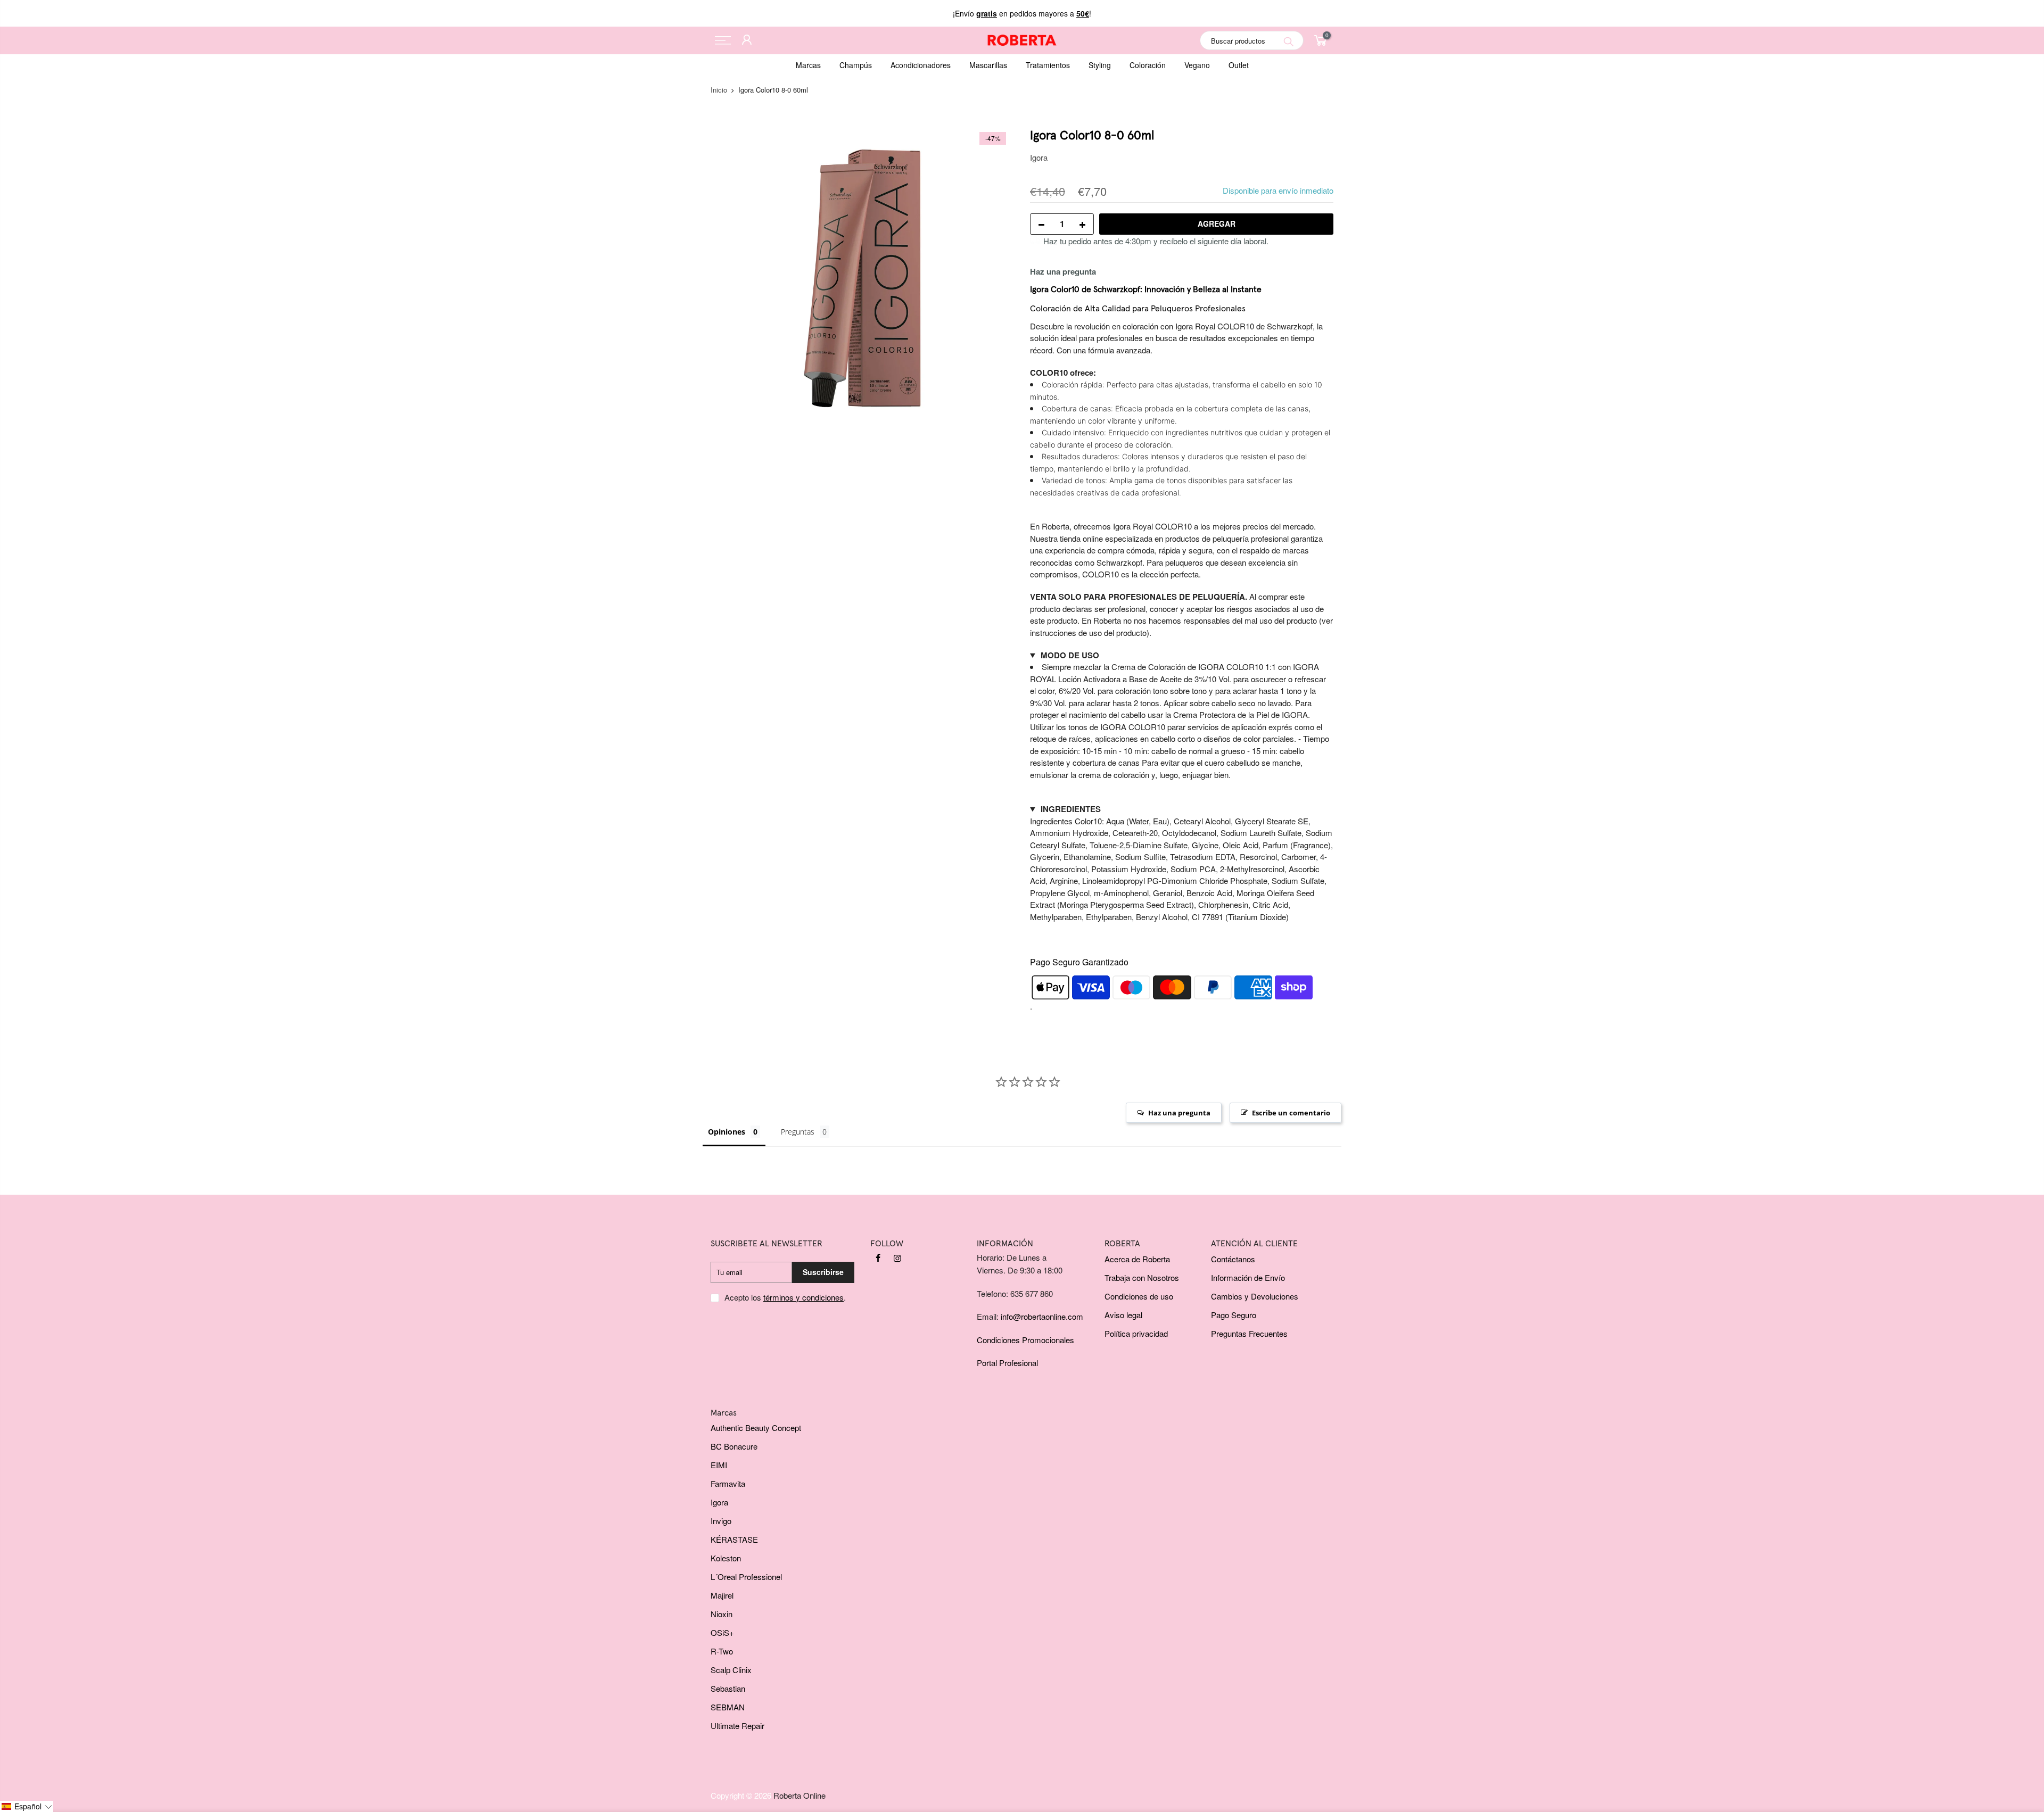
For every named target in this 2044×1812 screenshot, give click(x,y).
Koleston (726, 1558)
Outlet (1239, 65)
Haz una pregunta (1063, 271)
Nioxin (722, 1614)
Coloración (1148, 65)
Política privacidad (1136, 1333)
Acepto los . (785, 1297)
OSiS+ (722, 1632)
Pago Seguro (1234, 1315)
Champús (856, 65)
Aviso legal (1123, 1315)
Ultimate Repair (737, 1726)
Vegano (1197, 65)
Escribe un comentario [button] (1291, 1113)
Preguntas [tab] (798, 1132)
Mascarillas (988, 65)
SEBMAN (728, 1707)
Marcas (808, 65)
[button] (27, 1806)
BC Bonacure (734, 1446)
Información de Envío (1248, 1277)
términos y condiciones (803, 1297)
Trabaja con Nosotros (1142, 1277)
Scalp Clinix (731, 1670)
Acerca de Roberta (1137, 1259)
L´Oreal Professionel (746, 1577)
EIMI (719, 1465)
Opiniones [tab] (727, 1132)
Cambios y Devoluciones (1255, 1296)
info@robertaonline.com (1042, 1316)
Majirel (722, 1595)
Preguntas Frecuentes (1249, 1333)
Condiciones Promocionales (1025, 1340)
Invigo (721, 1521)
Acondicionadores (921, 65)
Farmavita (728, 1483)
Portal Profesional (1007, 1363)
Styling (1100, 65)
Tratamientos (1048, 65)
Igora (1039, 157)
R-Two (722, 1651)
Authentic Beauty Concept (756, 1428)
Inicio (719, 90)
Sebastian (728, 1688)
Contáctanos (1233, 1259)
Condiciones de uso (1139, 1296)
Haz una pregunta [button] (1179, 1113)
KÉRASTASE (734, 1539)
